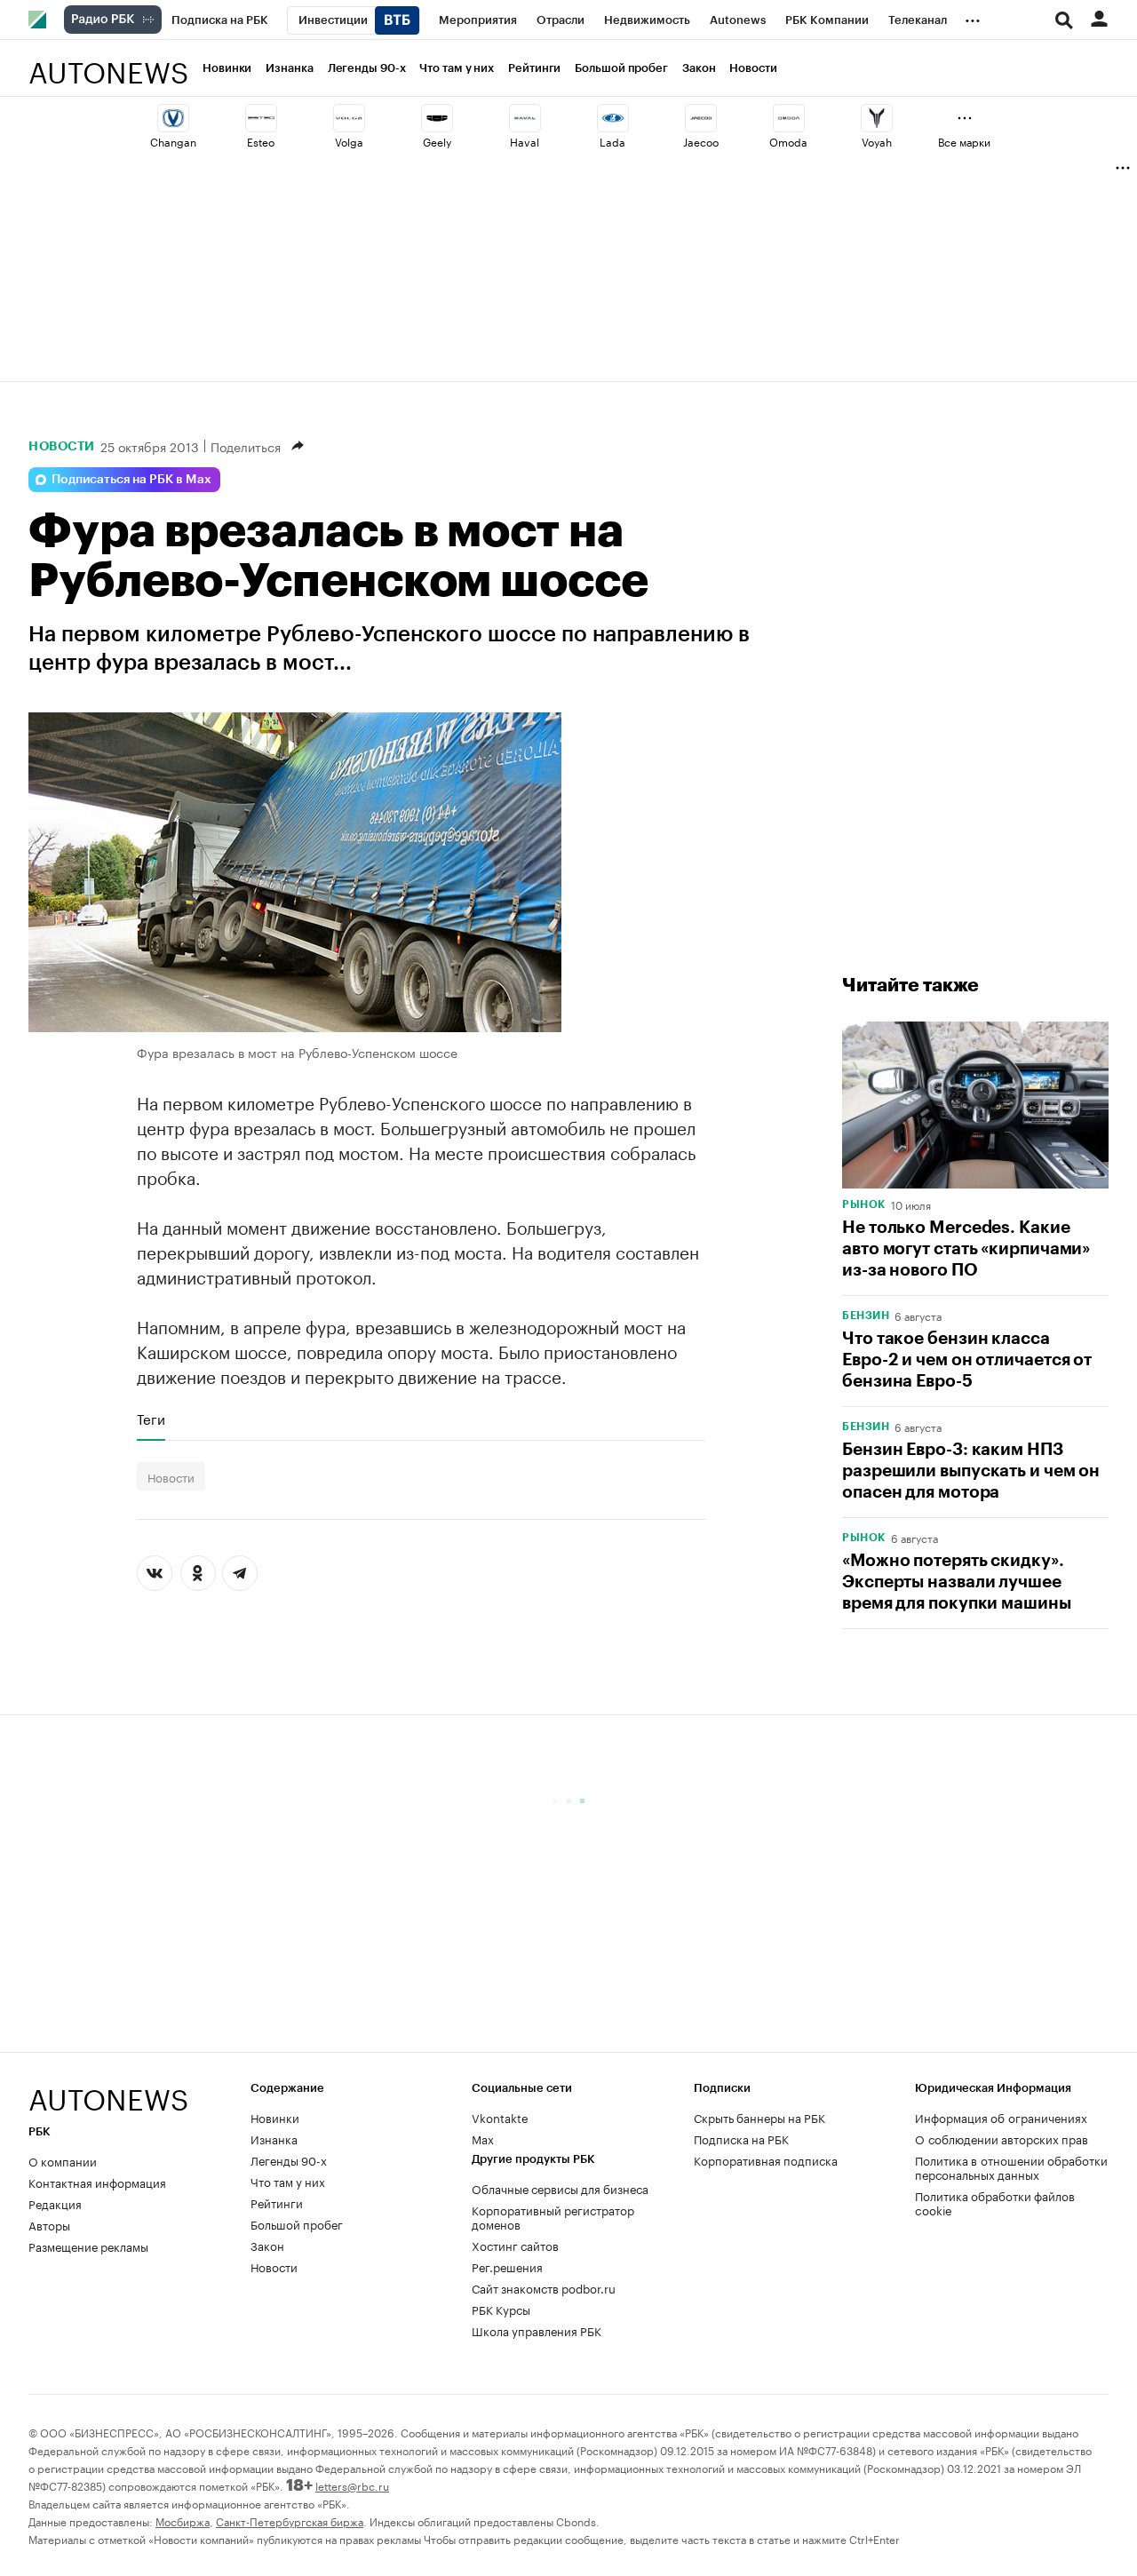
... (973, 17)
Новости (753, 68)
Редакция (55, 2203)
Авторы (49, 2224)
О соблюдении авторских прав (1002, 2138)
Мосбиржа (183, 2520)
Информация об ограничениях (1001, 2117)
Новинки (227, 68)
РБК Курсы (501, 2309)
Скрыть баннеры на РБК (759, 2117)
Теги (151, 1419)
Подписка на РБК (741, 2138)
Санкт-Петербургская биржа (290, 2520)
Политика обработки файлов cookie (995, 2202)
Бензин (866, 1316)
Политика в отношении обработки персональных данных (1011, 2167)
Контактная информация (97, 2182)
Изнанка (289, 68)
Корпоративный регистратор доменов (553, 2216)
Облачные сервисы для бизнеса (560, 2188)
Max (483, 2138)
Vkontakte (500, 2117)
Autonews (108, 63)
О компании (63, 2160)
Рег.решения (507, 2266)
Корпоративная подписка (766, 2159)
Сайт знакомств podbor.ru (544, 2287)
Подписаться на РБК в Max (131, 480)
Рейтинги (534, 68)
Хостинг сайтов (515, 2245)
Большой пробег (621, 68)
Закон (699, 68)
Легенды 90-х (367, 68)
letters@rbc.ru (352, 2485)
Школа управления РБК (537, 2330)
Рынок (864, 1205)
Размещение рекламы (88, 2246)
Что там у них (457, 68)
